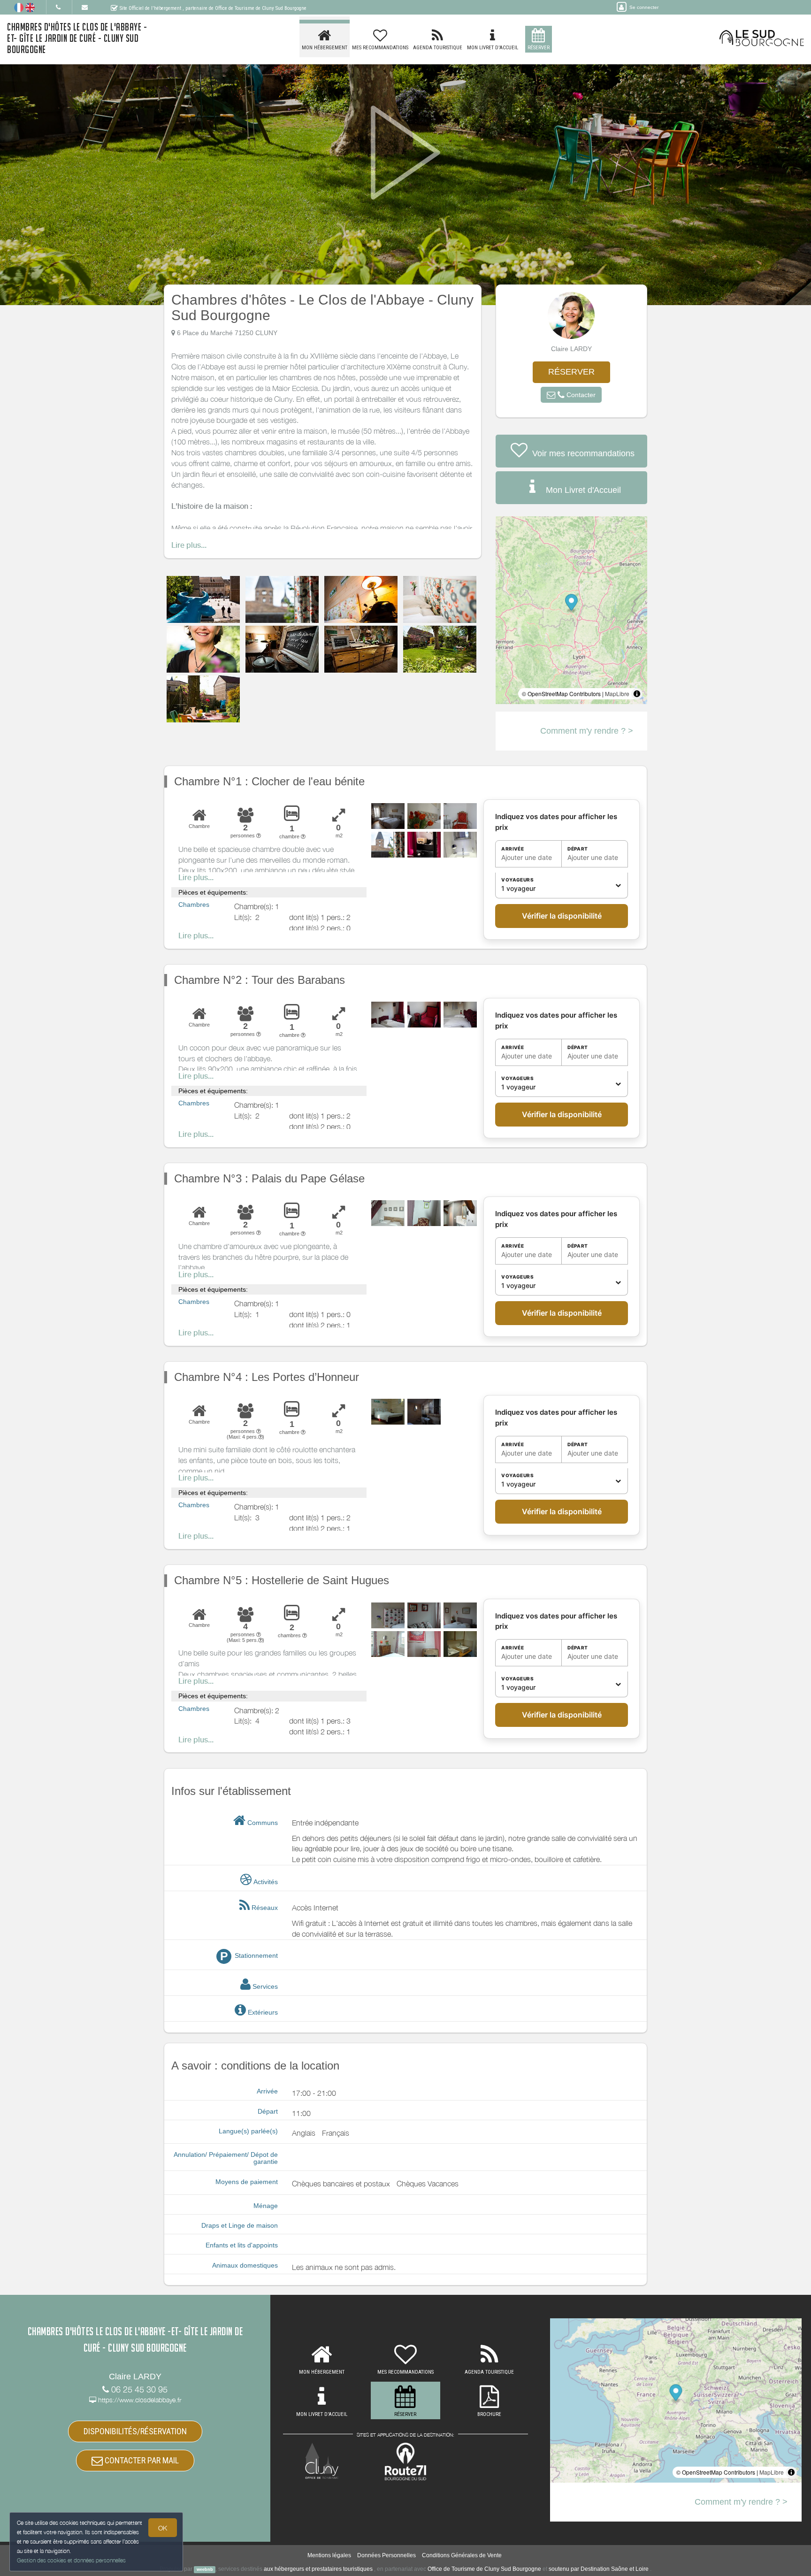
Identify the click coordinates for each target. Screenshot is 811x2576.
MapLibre (617, 694)
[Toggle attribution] (637, 694)
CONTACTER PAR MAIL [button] (141, 2460)
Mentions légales (329, 2555)
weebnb (205, 2569)
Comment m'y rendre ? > (587, 731)
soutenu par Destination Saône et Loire (599, 2569)
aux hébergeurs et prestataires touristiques (318, 2569)
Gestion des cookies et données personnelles (71, 2560)
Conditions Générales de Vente (462, 2555)
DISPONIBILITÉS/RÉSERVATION (135, 2431)
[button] (571, 395)
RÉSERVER (571, 372)
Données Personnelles (386, 2555)
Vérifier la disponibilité (562, 916)
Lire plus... (189, 545)
